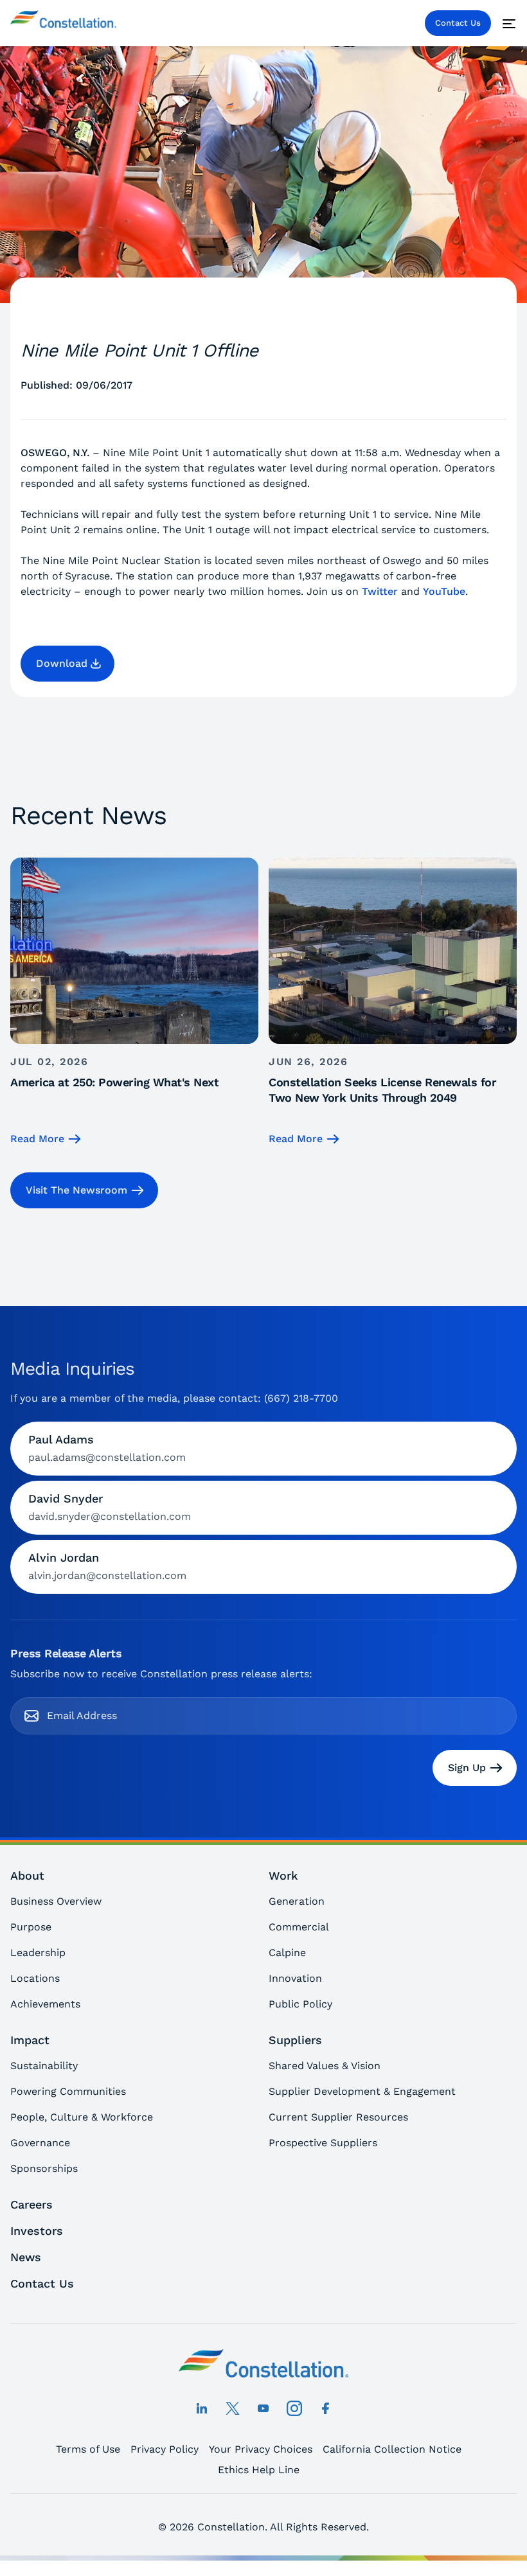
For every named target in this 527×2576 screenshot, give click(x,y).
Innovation (295, 1978)
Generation (297, 1901)
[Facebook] (325, 2408)
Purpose (31, 1927)
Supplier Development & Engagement (362, 2091)
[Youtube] (263, 2408)
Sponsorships (44, 2168)
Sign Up (467, 1768)
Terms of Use (88, 2449)
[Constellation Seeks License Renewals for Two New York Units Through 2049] (393, 1002)
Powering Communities (68, 2091)
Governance (40, 2143)
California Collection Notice (392, 2449)
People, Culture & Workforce (82, 2117)
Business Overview (56, 1901)
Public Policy (300, 2004)
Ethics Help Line (259, 2470)
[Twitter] (233, 2408)
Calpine (287, 1953)
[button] (67, 664)
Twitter (380, 591)
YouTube (444, 591)
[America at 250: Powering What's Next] (134, 1002)
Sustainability (44, 2066)
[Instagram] (294, 2408)
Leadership (38, 1953)
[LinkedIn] (202, 2408)
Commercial (299, 1927)
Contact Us (458, 23)
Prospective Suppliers (323, 2143)
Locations (35, 1978)
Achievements (45, 2004)
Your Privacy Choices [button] (261, 2449)
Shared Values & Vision (325, 2066)
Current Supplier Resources (338, 2117)
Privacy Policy (165, 2449)
